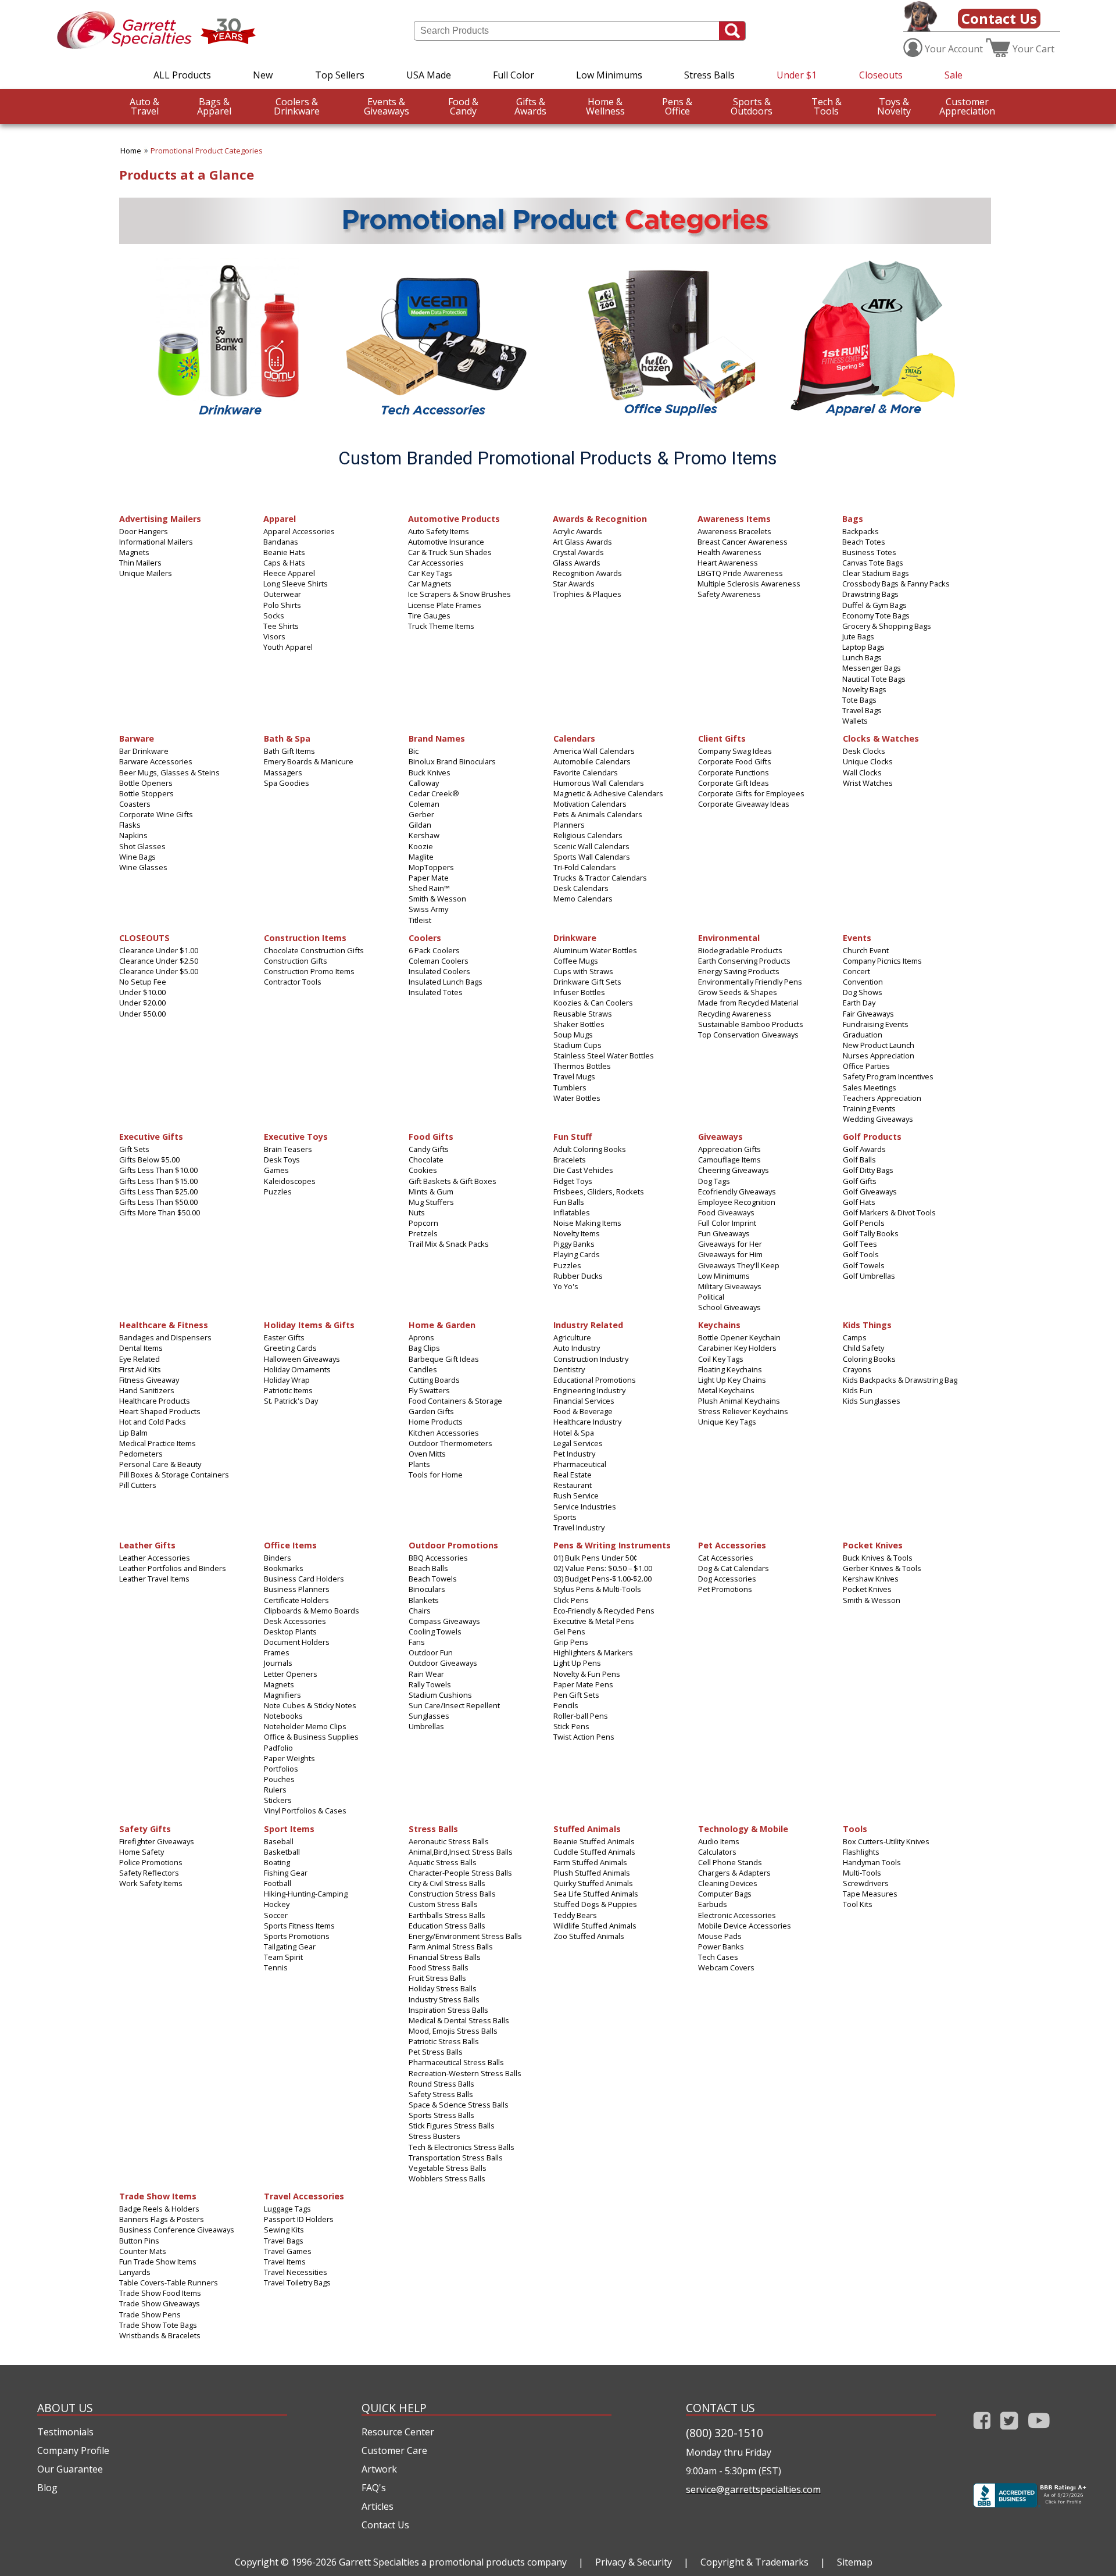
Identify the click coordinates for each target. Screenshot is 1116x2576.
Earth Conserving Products (744, 961)
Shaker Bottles (579, 1024)
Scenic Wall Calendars (591, 846)
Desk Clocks (864, 751)
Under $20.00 (142, 1003)
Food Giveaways (726, 1212)
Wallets (855, 721)
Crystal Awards (578, 552)
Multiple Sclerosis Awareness (749, 584)
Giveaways (387, 106)
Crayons (857, 1369)
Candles (423, 1369)
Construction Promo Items (309, 971)
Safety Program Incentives (888, 1076)
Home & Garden (442, 1324)
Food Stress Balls (439, 1967)
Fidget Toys (573, 1181)
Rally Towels (430, 1684)
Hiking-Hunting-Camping (306, 1894)
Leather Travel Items (154, 1579)
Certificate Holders (296, 1600)
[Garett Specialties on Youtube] (1039, 2432)
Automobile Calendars (592, 761)
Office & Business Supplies (311, 1737)
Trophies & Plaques (587, 594)
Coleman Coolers (439, 961)
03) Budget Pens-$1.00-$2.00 (602, 1579)
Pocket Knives (873, 1545)
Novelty (894, 106)
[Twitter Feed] (1009, 2432)
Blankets (424, 1600)
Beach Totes (864, 542)
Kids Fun (858, 1390)
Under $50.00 (142, 1014)
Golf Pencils (864, 1223)
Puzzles (278, 1192)
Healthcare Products (155, 1401)
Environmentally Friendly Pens (750, 982)
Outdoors (752, 106)
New (263, 75)
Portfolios (281, 1769)
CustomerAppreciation (967, 106)
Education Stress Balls (447, 1926)
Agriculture (572, 1337)
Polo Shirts (282, 605)
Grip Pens (571, 1642)
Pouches (279, 1779)
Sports (565, 1517)
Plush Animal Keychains (739, 1401)
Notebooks (283, 1716)
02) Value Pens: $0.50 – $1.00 (603, 1568)
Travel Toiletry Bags (297, 2282)
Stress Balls (709, 75)
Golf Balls (859, 1160)
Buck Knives (430, 772)
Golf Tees (860, 1244)
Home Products (436, 1422)
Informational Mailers (156, 542)
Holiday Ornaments (297, 1369)
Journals (278, 1663)
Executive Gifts (151, 1136)
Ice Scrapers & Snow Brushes (459, 594)
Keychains (719, 1324)
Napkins (133, 835)
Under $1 (797, 75)
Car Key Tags (430, 573)
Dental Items (141, 1348)
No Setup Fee (143, 982)
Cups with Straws (583, 971)
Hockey (277, 1904)
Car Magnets (430, 584)
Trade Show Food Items (160, 2293)
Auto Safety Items (439, 531)
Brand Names (437, 738)
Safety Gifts (145, 1828)
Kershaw (424, 835)
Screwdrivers (866, 1883)
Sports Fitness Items (299, 1926)
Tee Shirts (281, 626)
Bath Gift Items (289, 751)
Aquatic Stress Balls (443, 1862)
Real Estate (573, 1475)
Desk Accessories (295, 1621)
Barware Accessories (156, 761)
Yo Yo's (566, 1286)
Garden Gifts (431, 1411)
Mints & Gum (431, 1192)
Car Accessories (436, 563)
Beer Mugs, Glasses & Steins (169, 772)
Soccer (276, 1915)
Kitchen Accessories (444, 1433)
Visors (274, 636)
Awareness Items (734, 518)
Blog (47, 2488)
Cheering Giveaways (734, 1170)
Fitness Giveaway (149, 1380)
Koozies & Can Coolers (593, 1003)
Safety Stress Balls (441, 2094)
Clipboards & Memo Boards (312, 1611)
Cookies (423, 1170)
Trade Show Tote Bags (158, 2325)
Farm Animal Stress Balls (451, 1947)
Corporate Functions (734, 772)
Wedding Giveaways (878, 1119)
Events (857, 937)
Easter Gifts (284, 1337)
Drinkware (297, 106)
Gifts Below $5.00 (149, 1160)
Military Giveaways (730, 1286)
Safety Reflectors (149, 1873)
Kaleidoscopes (290, 1181)
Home (131, 151)
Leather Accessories (155, 1558)
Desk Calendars (581, 888)
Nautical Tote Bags (874, 679)
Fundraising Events (876, 1024)
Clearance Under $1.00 (159, 950)
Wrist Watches (868, 783)
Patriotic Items (288, 1390)
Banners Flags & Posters (162, 2219)
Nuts (417, 1212)
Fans (417, 1642)
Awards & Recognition (600, 518)
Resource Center (398, 2432)
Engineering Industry (589, 1390)
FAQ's (374, 2488)
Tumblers (570, 1087)
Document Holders (297, 1642)
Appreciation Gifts (729, 1149)
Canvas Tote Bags (873, 563)
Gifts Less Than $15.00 (158, 1181)
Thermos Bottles (582, 1066)
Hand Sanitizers (147, 1390)
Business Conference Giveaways (177, 2230)
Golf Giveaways (870, 1192)
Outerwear (282, 594)
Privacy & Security (634, 2562)
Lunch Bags (862, 657)
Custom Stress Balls (443, 1904)
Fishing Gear (286, 1873)
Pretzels (423, 1233)
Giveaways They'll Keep (739, 1265)
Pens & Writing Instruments (612, 1545)
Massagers (283, 772)
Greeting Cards (290, 1348)
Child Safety (863, 1348)
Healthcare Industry (587, 1422)
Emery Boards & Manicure (309, 761)
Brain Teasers (288, 1149)
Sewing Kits (284, 2230)
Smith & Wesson (437, 899)
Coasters (135, 804)
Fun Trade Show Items (158, 2262)
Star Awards (574, 584)
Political (711, 1297)
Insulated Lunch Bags (446, 982)
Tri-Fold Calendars (585, 867)
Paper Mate (429, 878)
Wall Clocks (862, 772)
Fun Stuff (573, 1136)
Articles (378, 2506)
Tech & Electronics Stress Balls (462, 2147)
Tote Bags (859, 700)
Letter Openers (291, 1674)
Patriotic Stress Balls (444, 2041)
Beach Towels (433, 1579)
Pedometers (141, 1454)
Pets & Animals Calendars (598, 814)
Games (276, 1170)
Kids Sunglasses (872, 1401)
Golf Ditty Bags (868, 1170)
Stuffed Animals (587, 1828)
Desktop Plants (290, 1632)
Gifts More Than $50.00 (160, 1212)
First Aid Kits (140, 1369)
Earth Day (859, 1003)
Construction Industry (591, 1359)
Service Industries (585, 1507)
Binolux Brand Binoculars (452, 761)
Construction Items (305, 937)
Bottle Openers (146, 783)
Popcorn (423, 1223)
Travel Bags (862, 710)
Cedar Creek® (434, 793)
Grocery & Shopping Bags (887, 626)
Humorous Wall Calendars (599, 783)
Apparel (214, 106)
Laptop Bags (863, 647)
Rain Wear (426, 1674)
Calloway (424, 783)
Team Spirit (283, 1957)
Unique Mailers (146, 573)
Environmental (729, 937)
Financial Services (584, 1401)
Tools (827, 106)
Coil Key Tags (721, 1359)
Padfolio (278, 1748)
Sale (954, 75)
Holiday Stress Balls (443, 1988)
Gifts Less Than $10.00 (158, 1170)
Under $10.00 (142, 992)
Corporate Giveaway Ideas (744, 804)
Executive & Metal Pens (594, 1621)
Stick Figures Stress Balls (452, 2126)
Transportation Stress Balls (456, 2158)
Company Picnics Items (882, 961)
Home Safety (142, 1852)
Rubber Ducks (578, 1276)
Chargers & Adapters (734, 1873)
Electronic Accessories (737, 1915)
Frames (277, 1652)
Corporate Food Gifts (735, 761)
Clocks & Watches (881, 738)
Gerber (421, 814)
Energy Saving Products (739, 971)
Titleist (420, 920)
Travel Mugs (574, 1076)
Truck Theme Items (441, 626)
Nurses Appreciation (879, 1056)
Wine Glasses (143, 867)
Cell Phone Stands (730, 1862)
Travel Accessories (304, 2196)
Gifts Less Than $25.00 (158, 1192)
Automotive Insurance (446, 542)
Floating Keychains (730, 1369)
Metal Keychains (726, 1390)
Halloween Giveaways (302, 1359)
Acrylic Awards (577, 531)
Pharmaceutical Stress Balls (456, 2062)
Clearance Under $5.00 (159, 971)
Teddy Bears (575, 1915)
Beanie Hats (284, 552)
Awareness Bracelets (734, 531)
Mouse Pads (720, 1936)
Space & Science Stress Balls (459, 2105)
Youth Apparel (288, 647)
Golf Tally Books (871, 1233)
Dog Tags (714, 1181)
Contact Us (999, 18)
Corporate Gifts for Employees (751, 793)
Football (278, 1883)
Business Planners (297, 1589)
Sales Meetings (870, 1087)
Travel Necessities (296, 2272)
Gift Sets (134, 1149)
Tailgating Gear (290, 1947)
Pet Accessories (732, 1545)
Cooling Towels (435, 1632)
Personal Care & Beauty (160, 1464)
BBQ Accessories (438, 1558)
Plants (419, 1464)
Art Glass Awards (582, 542)
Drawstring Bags (870, 594)
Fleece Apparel (289, 573)
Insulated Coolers (439, 971)
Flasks (130, 825)
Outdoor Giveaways (443, 1663)
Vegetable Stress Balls (448, 2168)
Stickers (278, 1800)
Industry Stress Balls (444, 1999)
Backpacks (861, 531)
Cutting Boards (434, 1380)
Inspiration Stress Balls (448, 2010)
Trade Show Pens (150, 2314)
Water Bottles (577, 1098)
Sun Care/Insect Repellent (454, 1705)
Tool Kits (858, 1904)
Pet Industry (574, 1454)
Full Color (514, 75)
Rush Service (576, 1495)
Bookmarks (284, 1568)
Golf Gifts (860, 1181)
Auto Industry (577, 1348)
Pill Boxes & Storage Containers (174, 1475)
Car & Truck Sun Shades (450, 552)
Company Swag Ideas (735, 751)
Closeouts (881, 75)
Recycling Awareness (735, 1014)
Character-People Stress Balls (460, 1873)
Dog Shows (863, 992)
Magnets (134, 552)
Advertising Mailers (160, 518)
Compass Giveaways (444, 1621)
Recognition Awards (587, 573)
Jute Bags (858, 636)
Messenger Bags (872, 668)
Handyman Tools (872, 1862)
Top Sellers (340, 75)
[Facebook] (982, 2432)
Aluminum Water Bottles (595, 950)
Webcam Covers (726, 1967)
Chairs (420, 1611)
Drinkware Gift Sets (587, 982)
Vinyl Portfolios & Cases (305, 1811)
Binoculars (427, 1589)
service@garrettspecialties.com (753, 2489)
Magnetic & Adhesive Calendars (608, 793)
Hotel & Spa (574, 1433)
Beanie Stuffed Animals (594, 1841)
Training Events (869, 1108)
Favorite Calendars (586, 772)
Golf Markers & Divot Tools (889, 1212)
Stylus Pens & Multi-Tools (597, 1589)
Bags (853, 518)
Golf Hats (859, 1202)
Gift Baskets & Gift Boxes (453, 1181)
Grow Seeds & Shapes (738, 992)
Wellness (605, 106)
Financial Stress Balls (445, 1957)
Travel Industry (579, 1527)
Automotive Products (454, 518)
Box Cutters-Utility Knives (886, 1841)
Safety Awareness (729, 594)
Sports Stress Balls (441, 2115)
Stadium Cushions (440, 1695)
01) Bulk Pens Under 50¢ (595, 1558)
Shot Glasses (142, 846)
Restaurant (573, 1485)
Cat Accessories (726, 1558)
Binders (278, 1558)
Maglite (421, 857)
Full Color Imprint (727, 1223)
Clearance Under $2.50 (159, 961)
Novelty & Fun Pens (587, 1674)
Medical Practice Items (158, 1443)
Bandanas (281, 542)
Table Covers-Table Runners (169, 2282)
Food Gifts (431, 1136)
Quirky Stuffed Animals (593, 1883)
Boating (277, 1862)
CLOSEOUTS (144, 937)
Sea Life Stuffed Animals (596, 1894)
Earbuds (713, 1904)
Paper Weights (289, 1758)
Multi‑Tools (862, 1873)
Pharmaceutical (580, 1464)
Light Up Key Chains (732, 1380)
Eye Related (139, 1359)
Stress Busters (434, 2136)
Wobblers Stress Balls (447, 2178)
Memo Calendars (583, 899)
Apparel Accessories (299, 531)
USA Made (429, 75)
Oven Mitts (427, 1454)
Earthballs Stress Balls (447, 1915)
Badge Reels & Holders (159, 2209)
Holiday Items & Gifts (309, 1324)
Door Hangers (144, 531)
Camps (855, 1337)
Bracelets (570, 1160)
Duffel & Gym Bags (874, 605)
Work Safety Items (151, 1883)
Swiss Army (428, 909)
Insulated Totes (436, 992)
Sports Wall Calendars (592, 857)
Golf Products (872, 1136)
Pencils (566, 1705)
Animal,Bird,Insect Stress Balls (461, 1852)
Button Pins (139, 2241)
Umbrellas (426, 1726)
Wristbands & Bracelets (160, 2335)
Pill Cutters (138, 1485)
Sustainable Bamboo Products (751, 1024)
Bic (414, 751)
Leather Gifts (147, 1545)
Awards (530, 106)
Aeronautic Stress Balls (449, 1841)
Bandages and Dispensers (165, 1337)
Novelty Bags (864, 689)
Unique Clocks (868, 761)
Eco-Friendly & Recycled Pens (604, 1611)
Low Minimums (609, 75)
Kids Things (867, 1324)
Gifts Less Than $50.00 (158, 1202)
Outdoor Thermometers (450, 1443)
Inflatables (572, 1212)
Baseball (279, 1841)
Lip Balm (133, 1433)
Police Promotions (151, 1862)
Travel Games (288, 2251)
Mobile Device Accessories (745, 1926)
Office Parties (866, 1066)
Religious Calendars (588, 835)
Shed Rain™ (429, 888)
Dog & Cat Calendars (734, 1568)
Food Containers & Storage (455, 1401)
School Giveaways (729, 1307)
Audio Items (719, 1841)
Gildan (420, 825)
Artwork (379, 2469)
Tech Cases (718, 1957)
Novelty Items (577, 1233)
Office (677, 106)
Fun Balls (569, 1202)
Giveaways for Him (730, 1254)
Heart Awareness (728, 563)
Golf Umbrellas (869, 1276)
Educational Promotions (595, 1380)
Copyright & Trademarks (754, 2562)
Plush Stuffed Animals (592, 1873)
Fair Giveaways (868, 1014)
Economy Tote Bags (876, 616)
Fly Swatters (429, 1390)
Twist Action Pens (584, 1737)
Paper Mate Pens (583, 1684)
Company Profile (73, 2450)
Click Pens (571, 1600)
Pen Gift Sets (576, 1695)
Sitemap (855, 2562)
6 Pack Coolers (434, 950)
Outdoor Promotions (453, 1545)
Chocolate (426, 1160)
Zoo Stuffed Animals (589, 1936)
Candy (463, 106)
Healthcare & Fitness (164, 1324)
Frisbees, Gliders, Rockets (599, 1192)
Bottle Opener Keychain (739, 1337)
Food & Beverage (583, 1411)
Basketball (282, 1852)
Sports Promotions (297, 1936)
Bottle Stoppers (146, 793)
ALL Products (182, 75)
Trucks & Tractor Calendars (600, 878)
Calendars (574, 738)
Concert (856, 971)
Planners (569, 825)
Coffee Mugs (576, 961)
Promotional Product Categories (207, 151)
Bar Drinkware (144, 751)
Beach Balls (428, 1568)
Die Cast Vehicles (583, 1170)
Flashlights (861, 1852)
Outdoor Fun (431, 1652)
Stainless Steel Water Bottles (604, 1056)
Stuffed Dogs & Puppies (595, 1904)
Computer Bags (725, 1894)
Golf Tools (861, 1254)
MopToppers (431, 867)
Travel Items (285, 2262)
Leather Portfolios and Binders (173, 1568)
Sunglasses (429, 1716)
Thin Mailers (140, 563)
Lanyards (135, 2272)
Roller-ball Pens (581, 1716)
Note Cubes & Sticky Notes (310, 1705)
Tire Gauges (429, 616)
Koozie (421, 846)
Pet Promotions (725, 1589)
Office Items (290, 1545)
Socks (274, 616)
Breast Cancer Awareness (743, 542)
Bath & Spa (287, 738)
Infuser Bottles (579, 992)
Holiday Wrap (287, 1380)
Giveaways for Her (730, 1244)
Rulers (275, 1790)
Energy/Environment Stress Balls (465, 1936)
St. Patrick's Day (291, 1401)
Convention (863, 982)
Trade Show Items (158, 2196)
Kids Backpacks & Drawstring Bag (900, 1380)
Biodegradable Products (740, 950)
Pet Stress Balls (436, 2052)
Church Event (866, 950)
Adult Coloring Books (590, 1149)
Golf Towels (864, 1265)
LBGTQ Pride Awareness (740, 573)
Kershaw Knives (871, 1579)
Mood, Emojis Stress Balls (453, 2031)
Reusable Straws (583, 1014)
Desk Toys (282, 1160)
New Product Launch (879, 1045)
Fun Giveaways (724, 1233)
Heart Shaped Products (160, 1411)
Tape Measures (870, 1894)
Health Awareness (729, 552)
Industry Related (588, 1324)
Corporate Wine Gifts (156, 814)
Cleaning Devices (728, 1883)
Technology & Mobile (743, 1828)
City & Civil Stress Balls (447, 1883)
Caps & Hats (284, 563)
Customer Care (394, 2450)
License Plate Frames (445, 605)
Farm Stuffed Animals (590, 1862)
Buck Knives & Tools (878, 1558)
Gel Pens (569, 1632)
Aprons (421, 1337)
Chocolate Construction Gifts (314, 950)
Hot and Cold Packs (153, 1422)
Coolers (425, 937)
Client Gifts (722, 738)
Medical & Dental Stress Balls (459, 2020)
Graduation (863, 1035)
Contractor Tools (293, 982)
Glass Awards (577, 563)
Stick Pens (571, 1726)
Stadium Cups (577, 1045)
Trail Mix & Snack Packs (449, 1244)
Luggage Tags (287, 2209)
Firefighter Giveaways (157, 1841)
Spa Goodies (287, 783)
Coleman (424, 804)
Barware (137, 738)
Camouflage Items (729, 1160)
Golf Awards (864, 1149)
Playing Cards (577, 1254)
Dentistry (569, 1369)
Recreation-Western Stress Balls (465, 2073)
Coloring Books (869, 1359)
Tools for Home (436, 1475)
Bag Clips (424, 1348)
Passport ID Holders (299, 2219)
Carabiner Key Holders (737, 1348)
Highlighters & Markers (593, 1652)
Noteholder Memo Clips (305, 1726)
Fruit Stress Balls (437, 1978)
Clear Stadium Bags (876, 573)
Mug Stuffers (431, 1202)
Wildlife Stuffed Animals (595, 1926)
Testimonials (65, 2432)
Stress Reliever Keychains (743, 1411)
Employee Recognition (737, 1202)
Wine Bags (137, 857)
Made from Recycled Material (748, 1003)
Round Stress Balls (441, 2084)
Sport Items (289, 1828)
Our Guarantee (70, 2469)
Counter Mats (143, 2251)
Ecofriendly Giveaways (737, 1192)
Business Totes (869, 552)
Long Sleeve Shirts (296, 584)
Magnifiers (282, 1695)
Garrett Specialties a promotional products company (453, 2562)
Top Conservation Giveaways (748, 1035)
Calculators (717, 1852)
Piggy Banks (574, 1244)
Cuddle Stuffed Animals (594, 1852)
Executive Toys (296, 1136)
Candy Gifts (429, 1149)
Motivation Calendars (590, 804)
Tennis (276, 1967)
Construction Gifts (296, 961)
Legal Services (578, 1443)
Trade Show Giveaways (160, 2303)
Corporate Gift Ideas (734, 783)
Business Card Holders (304, 1579)
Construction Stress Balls (452, 1894)
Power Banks (721, 1947)
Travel (144, 106)
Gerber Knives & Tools (882, 1568)
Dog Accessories (727, 1579)
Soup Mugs (573, 1035)
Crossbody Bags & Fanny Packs (896, 584)
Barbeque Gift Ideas (444, 1359)
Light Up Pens (577, 1663)
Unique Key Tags (727, 1422)
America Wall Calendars (594, 751)
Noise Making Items (587, 1223)
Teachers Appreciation (882, 1098)
